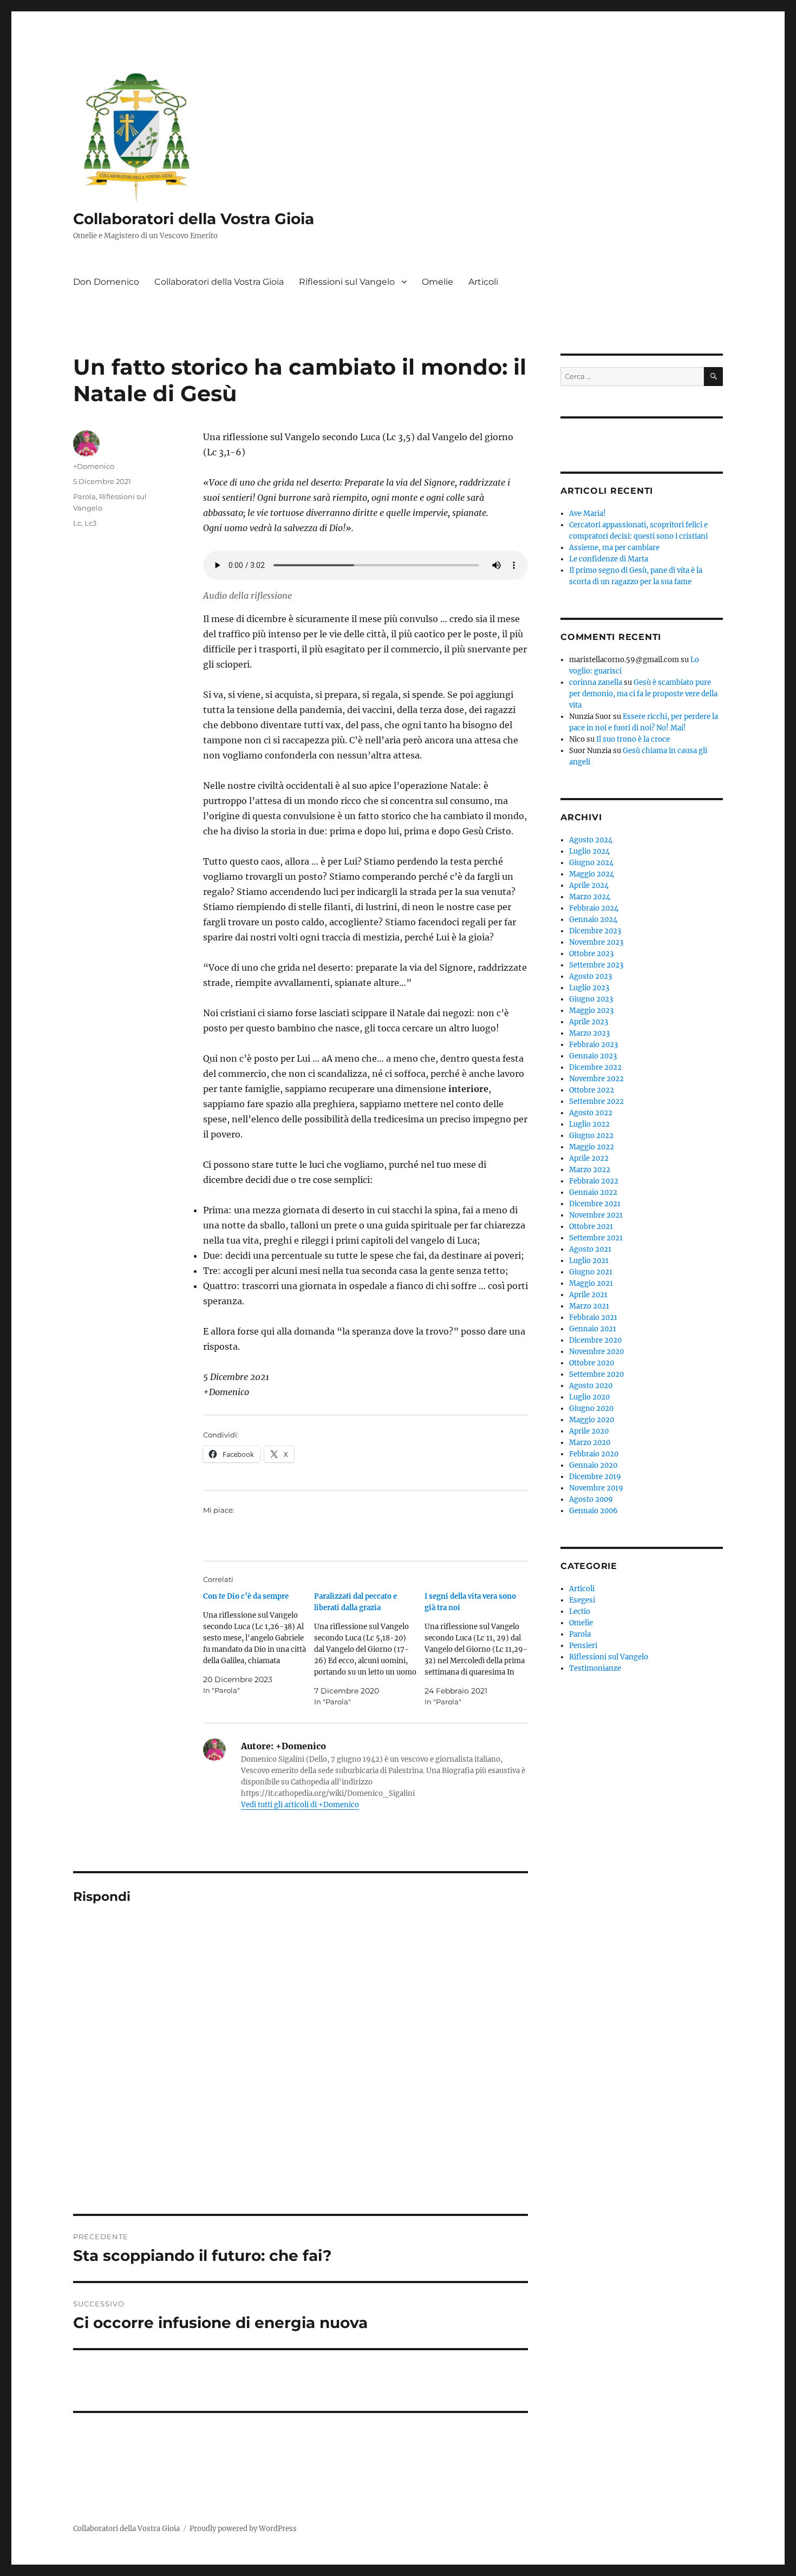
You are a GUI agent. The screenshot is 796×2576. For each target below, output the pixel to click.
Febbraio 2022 (594, 1181)
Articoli (483, 282)
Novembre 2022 (596, 1079)
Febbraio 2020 (594, 1454)
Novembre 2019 (596, 1488)
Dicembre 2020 (595, 1340)
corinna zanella (596, 682)
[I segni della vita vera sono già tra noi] (480, 1649)
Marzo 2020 (590, 1443)
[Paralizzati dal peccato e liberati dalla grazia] (370, 1649)
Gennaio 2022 (593, 1192)
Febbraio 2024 (594, 908)
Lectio (580, 1611)
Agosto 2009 (591, 1499)
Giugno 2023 (591, 999)
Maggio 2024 (592, 874)
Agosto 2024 (591, 840)
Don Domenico (106, 282)
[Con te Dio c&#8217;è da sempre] (259, 1643)
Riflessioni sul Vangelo (347, 282)
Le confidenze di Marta (609, 559)
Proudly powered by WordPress (243, 2529)
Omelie (438, 282)
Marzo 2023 (589, 1033)
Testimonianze (595, 1668)
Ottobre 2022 (592, 1090)
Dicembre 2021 (595, 1204)
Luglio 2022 (589, 1124)
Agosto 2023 (591, 976)
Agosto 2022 (591, 1113)
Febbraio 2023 (593, 1045)
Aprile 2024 (589, 885)
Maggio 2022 (592, 1147)
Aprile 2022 (589, 1158)
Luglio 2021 (589, 1261)
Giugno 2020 (591, 1408)
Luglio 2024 (589, 851)
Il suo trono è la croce (633, 739)
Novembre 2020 (596, 1352)
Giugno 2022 (591, 1136)
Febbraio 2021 (593, 1318)
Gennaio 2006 (593, 1511)
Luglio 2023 (589, 988)
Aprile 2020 (589, 1431)
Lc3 (90, 523)
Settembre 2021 (596, 1238)
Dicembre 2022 (595, 1067)
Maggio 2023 (591, 1011)
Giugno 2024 (591, 863)
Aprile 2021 (588, 1295)
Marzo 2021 (589, 1306)
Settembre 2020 (596, 1374)
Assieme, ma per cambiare (614, 548)
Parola (84, 496)
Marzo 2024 (590, 897)
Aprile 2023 (589, 1022)
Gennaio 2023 (593, 1056)
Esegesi (582, 1600)
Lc (77, 523)
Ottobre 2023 (591, 954)
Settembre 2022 (596, 1101)
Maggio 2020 (592, 1420)
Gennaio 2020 (593, 1465)
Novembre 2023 (596, 942)
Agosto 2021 (590, 1249)
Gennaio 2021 (593, 1329)
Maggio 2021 (591, 1283)
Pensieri (583, 1646)
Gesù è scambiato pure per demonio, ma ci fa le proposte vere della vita (643, 694)
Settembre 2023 (596, 965)
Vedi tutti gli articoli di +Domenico (300, 1805)
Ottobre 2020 (592, 1363)
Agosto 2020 (591, 1386)
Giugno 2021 (591, 1272)
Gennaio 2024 (593, 920)
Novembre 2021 (596, 1215)
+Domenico (94, 466)
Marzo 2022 (590, 1170)
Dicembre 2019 (595, 1477)
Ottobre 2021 (591, 1227)
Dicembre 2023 (595, 931)
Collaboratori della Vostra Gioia (194, 219)
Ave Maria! (588, 514)
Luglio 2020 (589, 1397)
